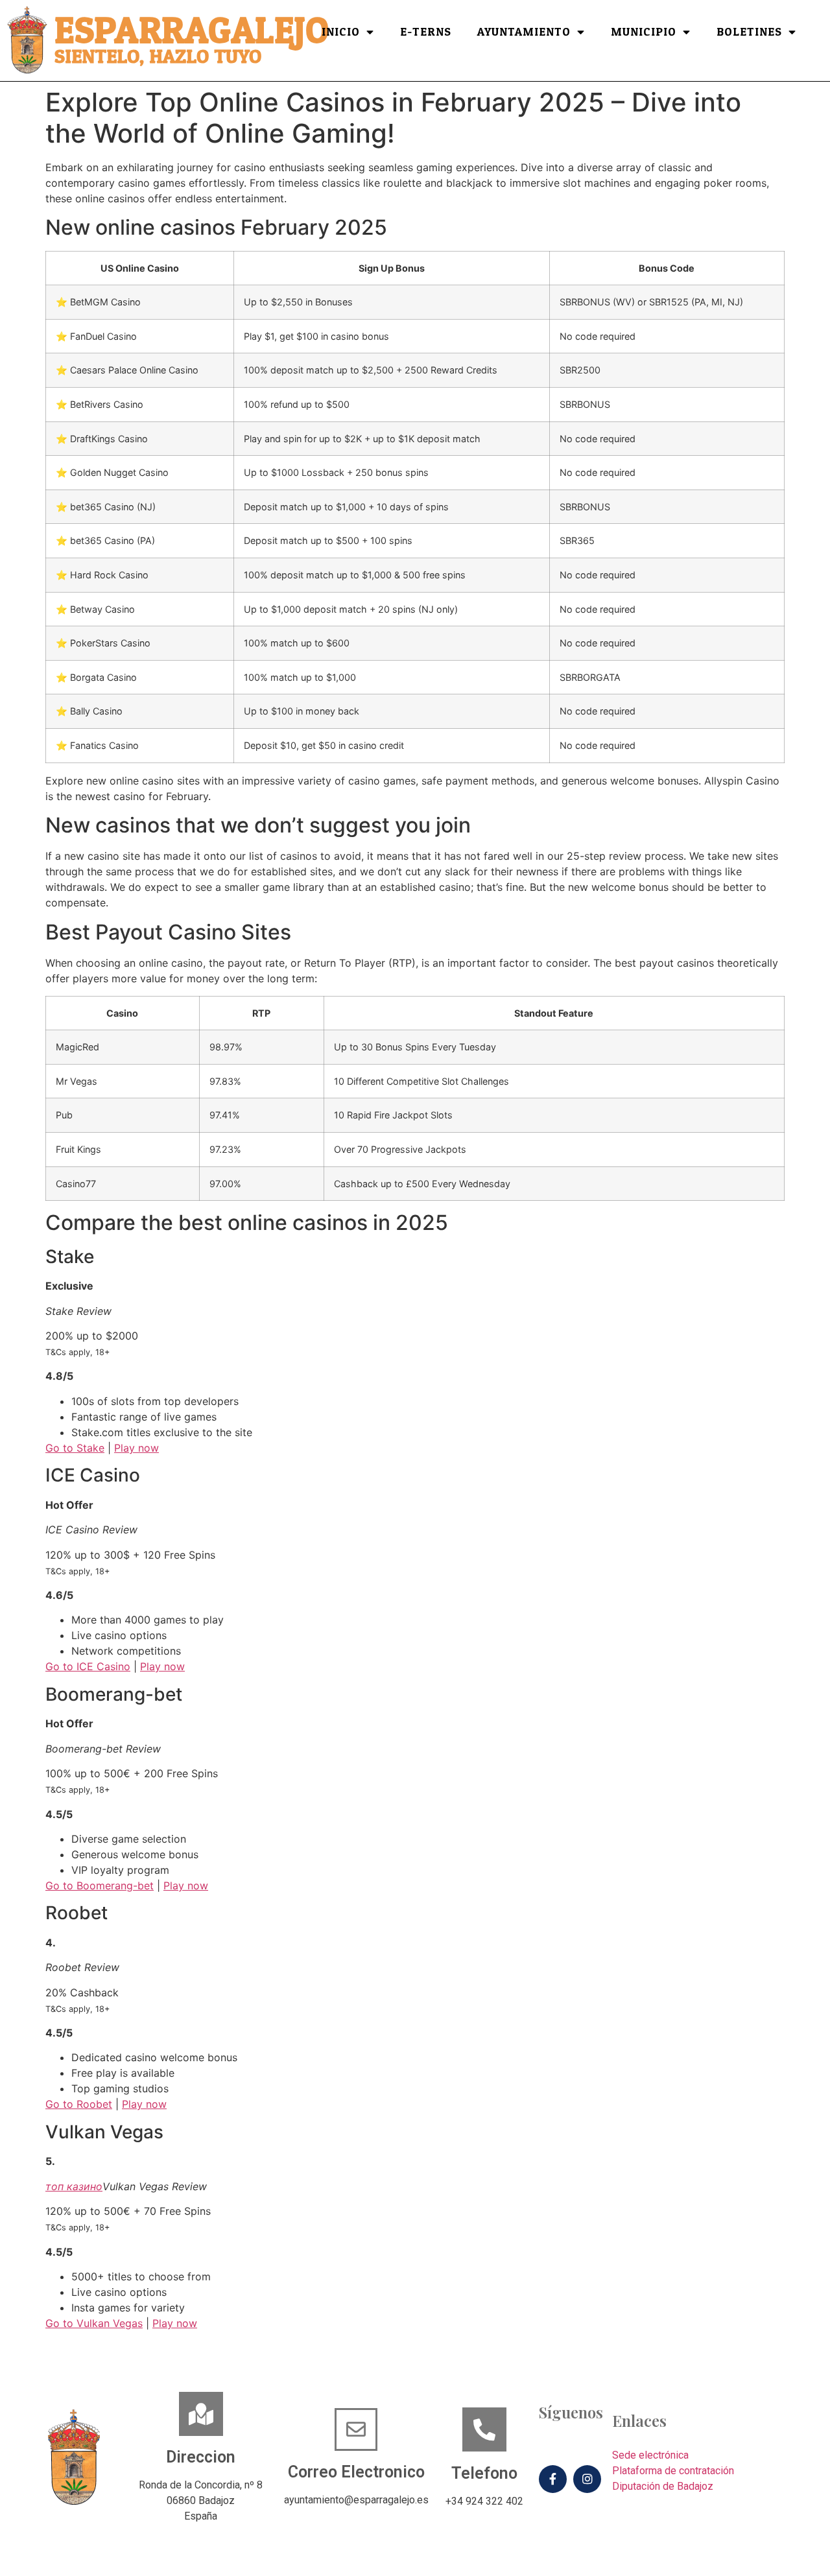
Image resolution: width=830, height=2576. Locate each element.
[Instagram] (587, 2479)
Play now (136, 1448)
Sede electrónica (650, 2455)
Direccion (201, 2457)
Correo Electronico (356, 2472)
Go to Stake (75, 1448)
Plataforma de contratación (673, 2471)
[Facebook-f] (553, 2479)
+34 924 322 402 (484, 2501)
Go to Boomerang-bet (100, 1885)
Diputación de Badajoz (663, 2486)
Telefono (484, 2473)
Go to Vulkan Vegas (94, 2323)
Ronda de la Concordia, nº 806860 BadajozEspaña (201, 2500)
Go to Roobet (79, 2104)
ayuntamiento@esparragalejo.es (356, 2500)
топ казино (74, 2186)
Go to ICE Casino (88, 1666)
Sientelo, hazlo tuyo (158, 57)
